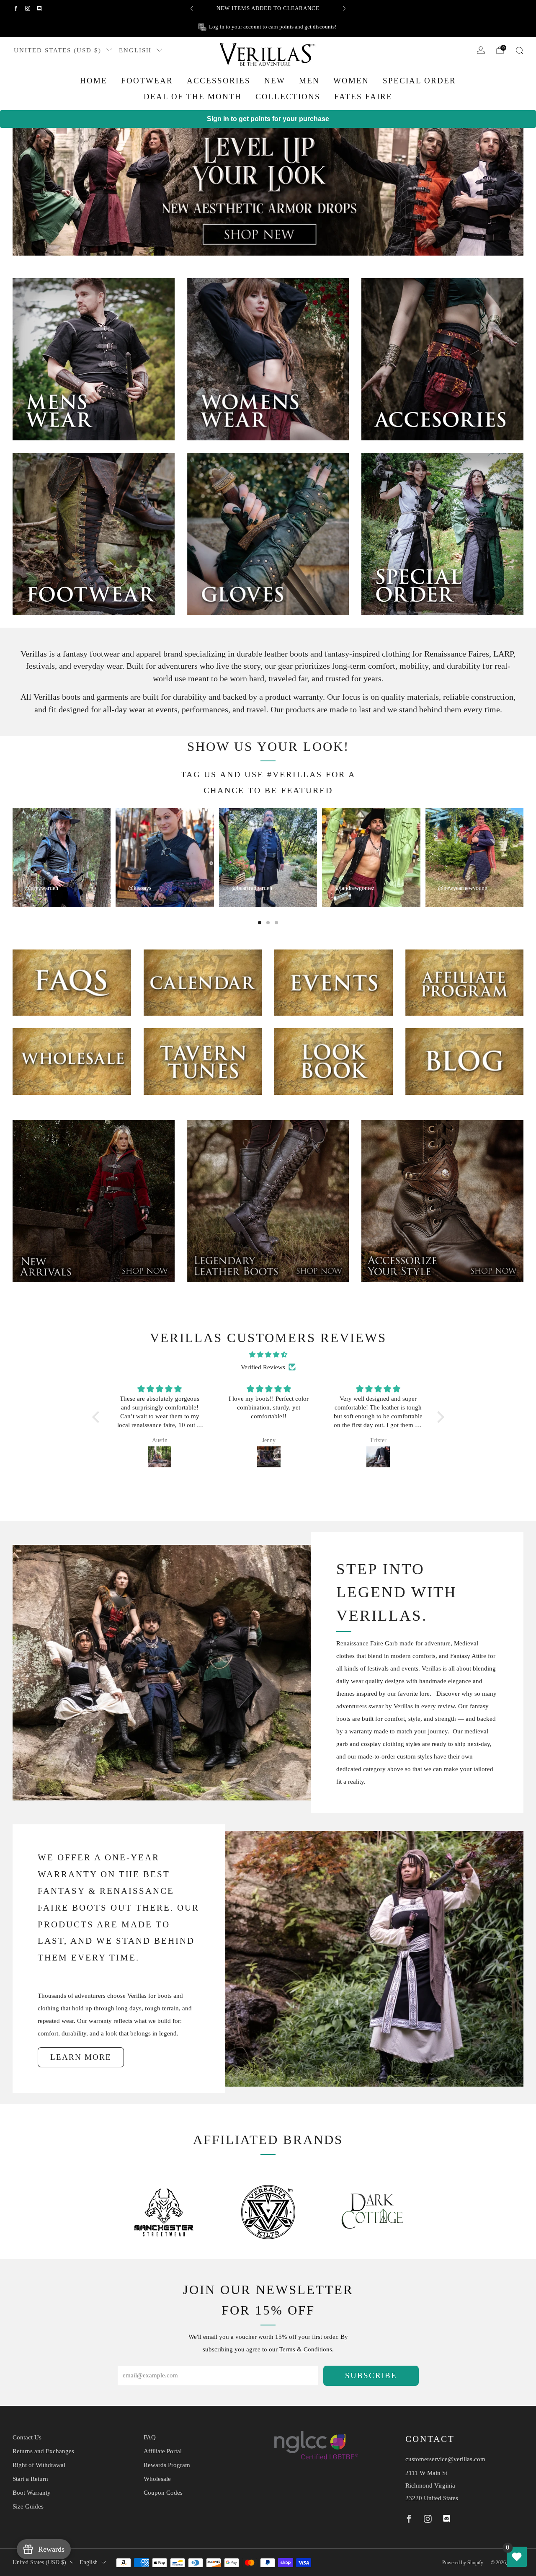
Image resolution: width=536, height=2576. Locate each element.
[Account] (481, 50)
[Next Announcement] (344, 8)
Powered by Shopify (463, 2563)
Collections (288, 97)
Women (351, 81)
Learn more (81, 2057)
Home (94, 81)
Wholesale (157, 2479)
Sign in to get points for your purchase (268, 119)
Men (309, 81)
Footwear (147, 81)
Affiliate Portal (163, 2451)
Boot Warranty (32, 2493)
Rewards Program (167, 2465)
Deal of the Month (193, 97)
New (275, 81)
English (135, 50)
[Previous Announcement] (192, 8)
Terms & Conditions (306, 2349)
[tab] (260, 923)
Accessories (219, 81)
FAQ (150, 2437)
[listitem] (268, 8)
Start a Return (30, 2479)
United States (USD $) (58, 50)
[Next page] (523, 857)
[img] (268, 1355)
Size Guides (28, 2506)
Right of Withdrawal (39, 2465)
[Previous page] (13, 857)
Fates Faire (363, 97)
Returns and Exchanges (43, 2451)
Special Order (419, 81)
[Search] (519, 50)
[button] (98, 1417)
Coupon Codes (163, 2493)
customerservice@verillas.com (445, 2459)
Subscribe (371, 2376)
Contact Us (27, 2437)
